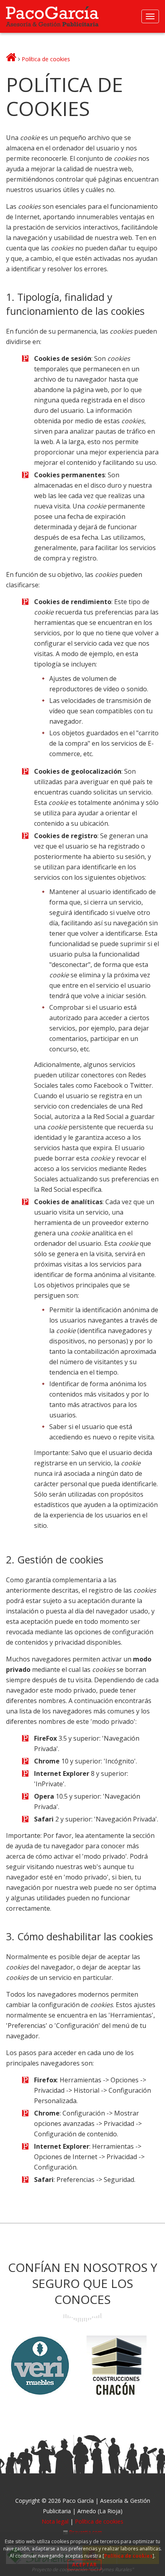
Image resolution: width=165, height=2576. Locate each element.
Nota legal (55, 2521)
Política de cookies (128, 2556)
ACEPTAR (85, 2565)
